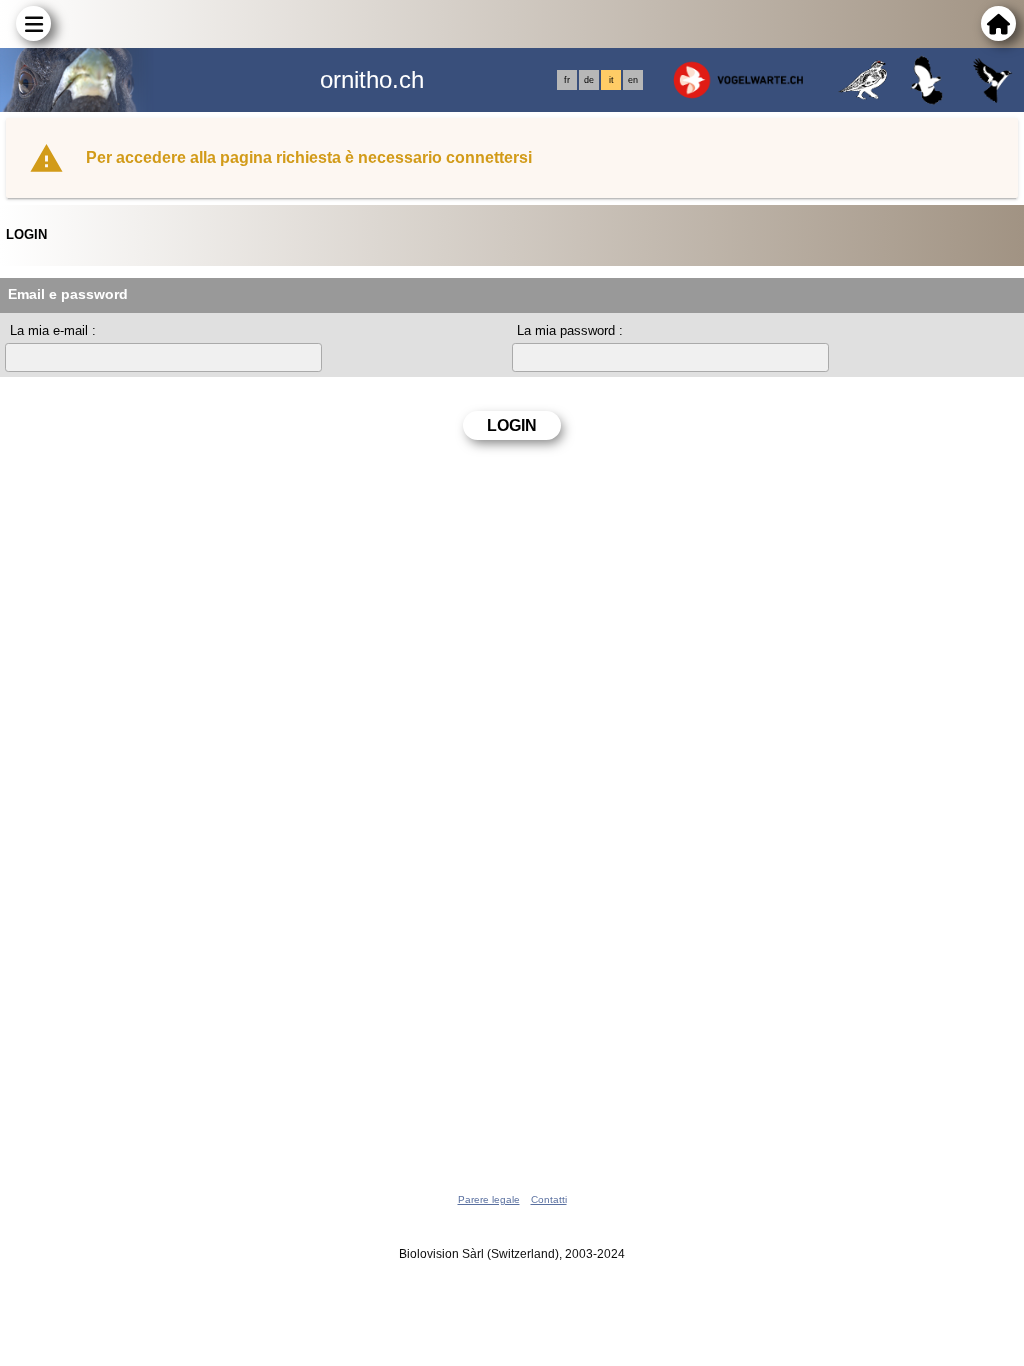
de (589, 80)
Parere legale (489, 1199)
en (633, 80)
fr (567, 80)
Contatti (549, 1199)
